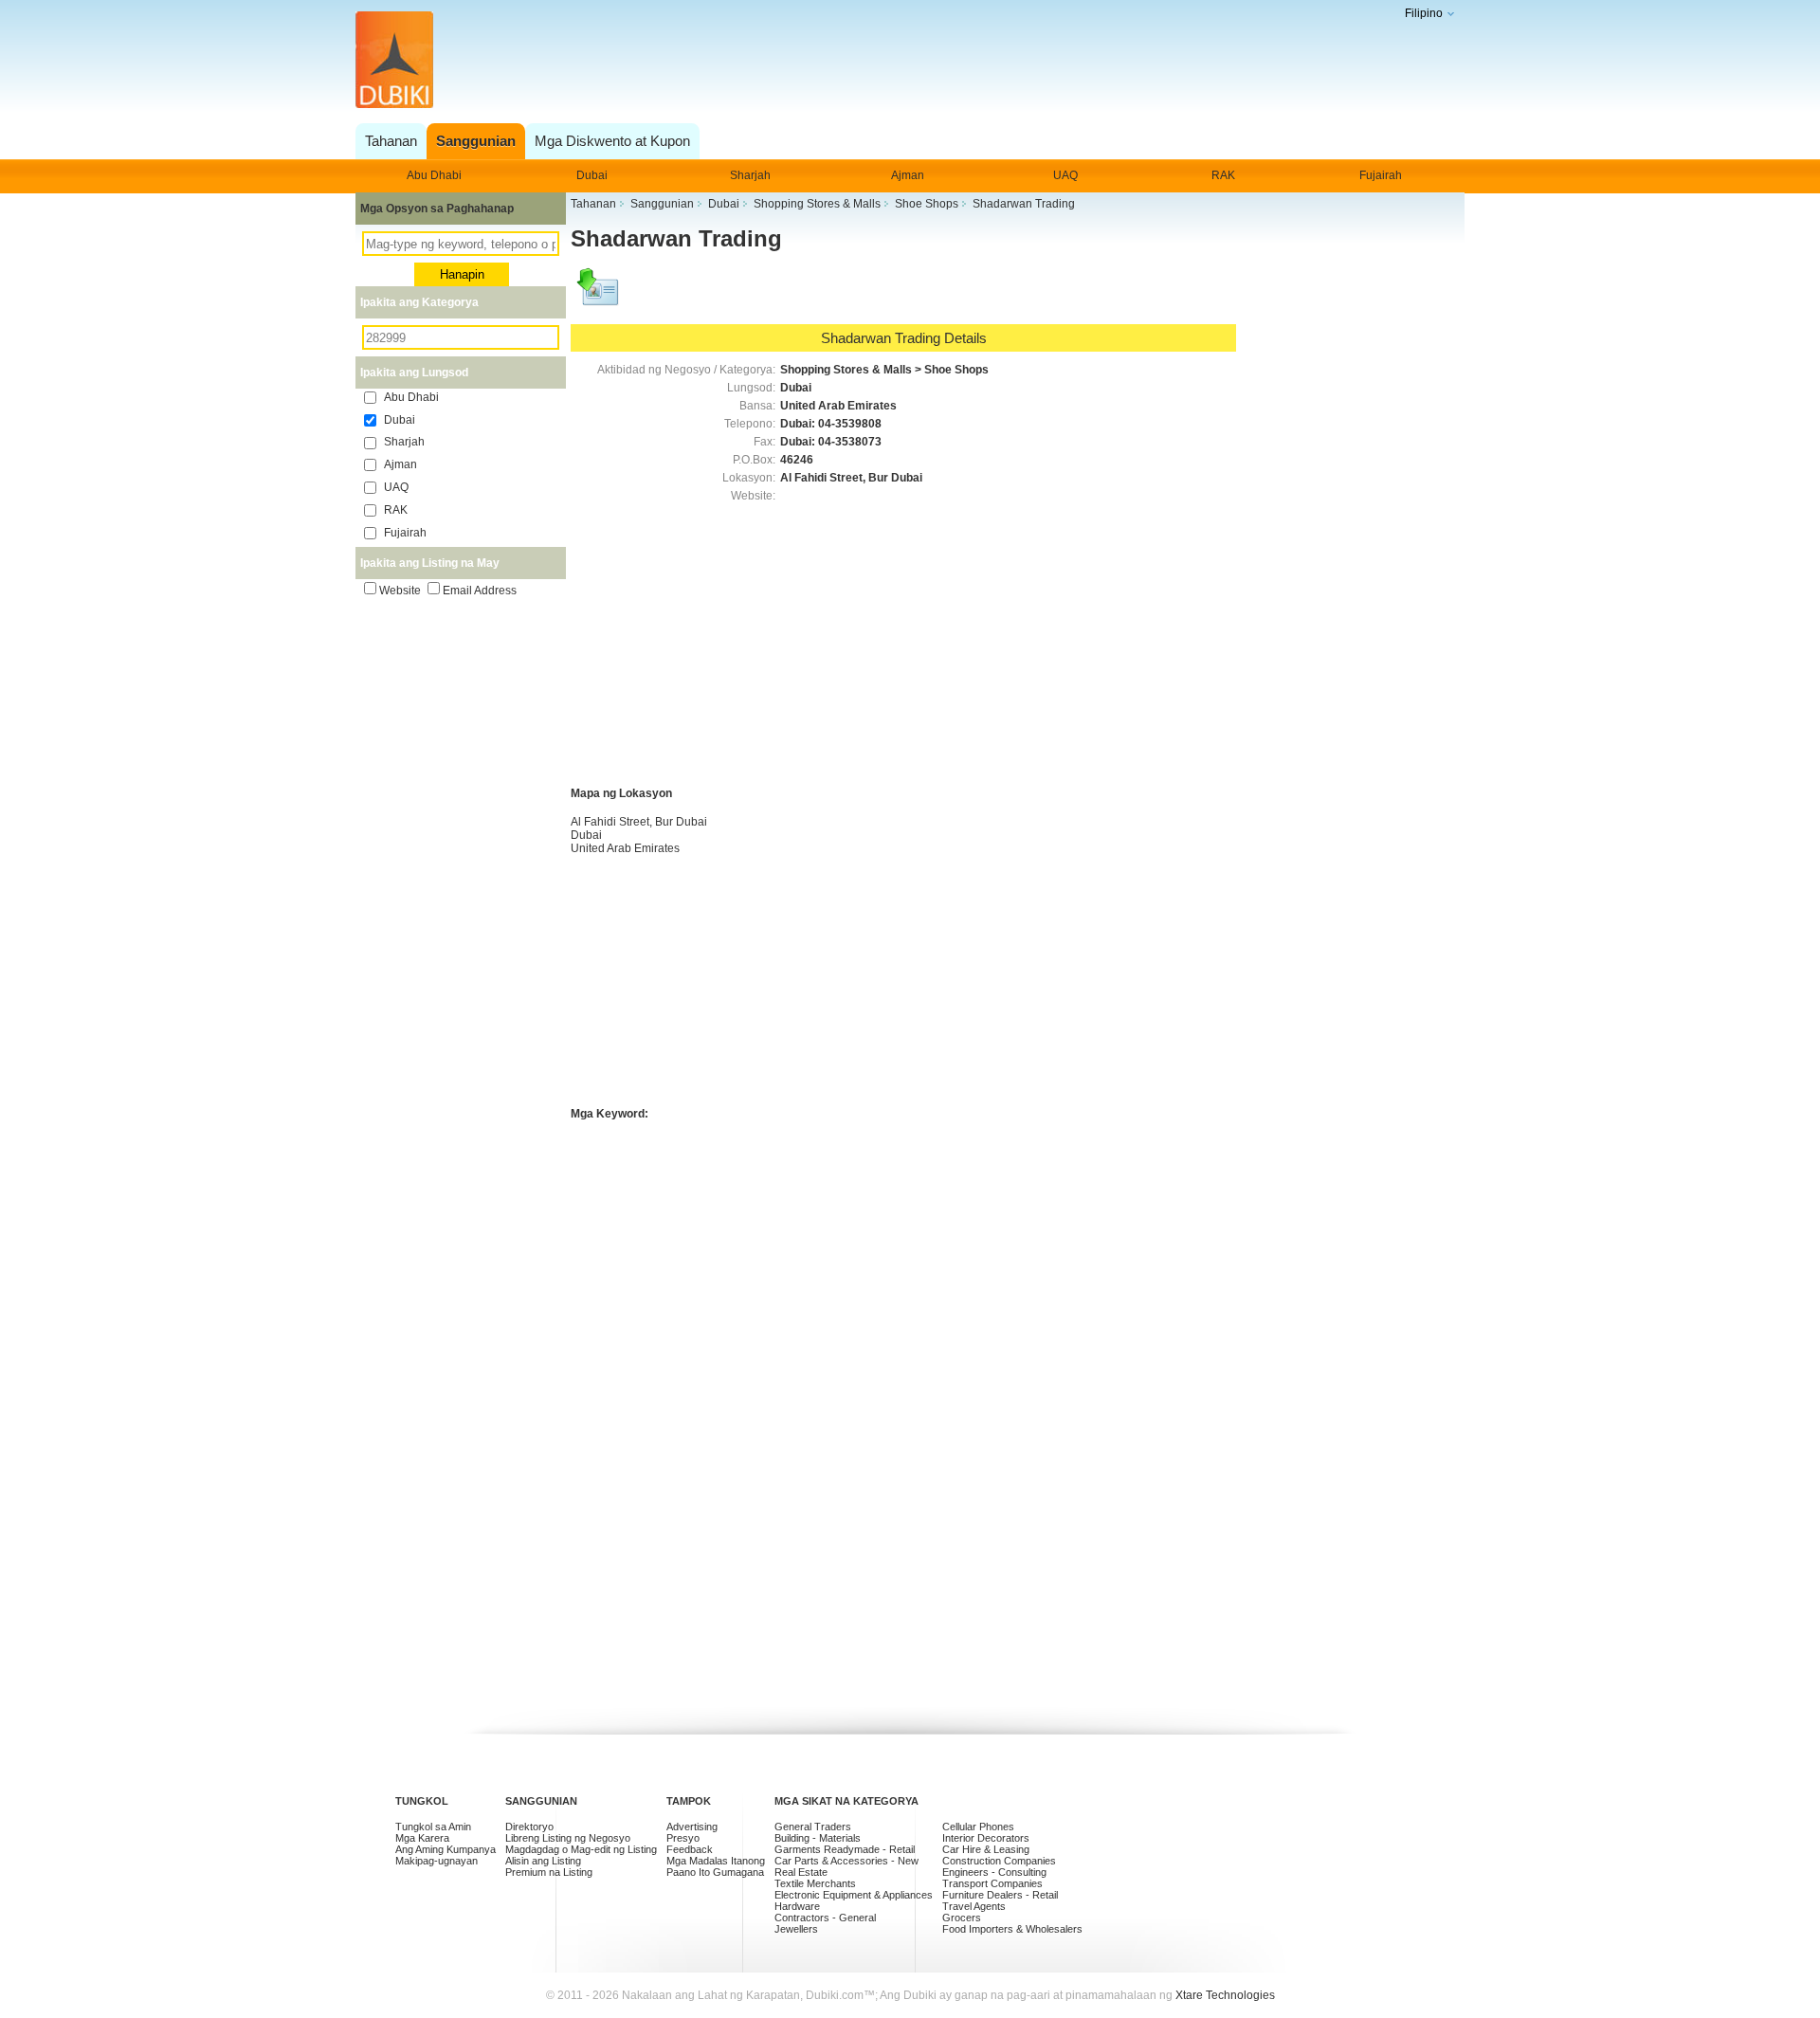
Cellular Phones (978, 1827)
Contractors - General (825, 1918)
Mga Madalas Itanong (716, 1861)
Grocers (962, 1918)
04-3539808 (850, 424)
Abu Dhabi (434, 175)
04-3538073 (850, 442)
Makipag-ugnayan (437, 1861)
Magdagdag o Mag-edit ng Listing (581, 1849)
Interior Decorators (986, 1838)
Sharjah (750, 175)
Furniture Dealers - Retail (1000, 1895)
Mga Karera (422, 1838)
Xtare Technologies (1225, 1995)
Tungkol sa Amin (433, 1827)
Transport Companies (992, 1883)
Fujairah (1381, 175)
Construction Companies (999, 1861)
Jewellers (796, 1929)
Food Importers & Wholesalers (1012, 1929)
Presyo (683, 1838)
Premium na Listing (549, 1872)
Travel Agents (974, 1906)
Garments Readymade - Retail (845, 1849)
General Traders (813, 1827)
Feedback (690, 1849)
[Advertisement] (905, 61)
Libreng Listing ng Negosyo (568, 1838)
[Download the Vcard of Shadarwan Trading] (599, 296)
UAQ (1065, 175)
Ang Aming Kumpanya (446, 1849)
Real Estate (801, 1872)
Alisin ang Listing (543, 1861)
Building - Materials (818, 1838)
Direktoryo (529, 1827)
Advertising (692, 1827)
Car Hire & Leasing (986, 1849)
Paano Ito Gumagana (715, 1872)
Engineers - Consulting (994, 1872)
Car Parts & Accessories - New (846, 1861)
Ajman (908, 175)
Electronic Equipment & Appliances (854, 1895)
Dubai (592, 175)
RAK (1223, 175)
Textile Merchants (815, 1883)
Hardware (797, 1906)
